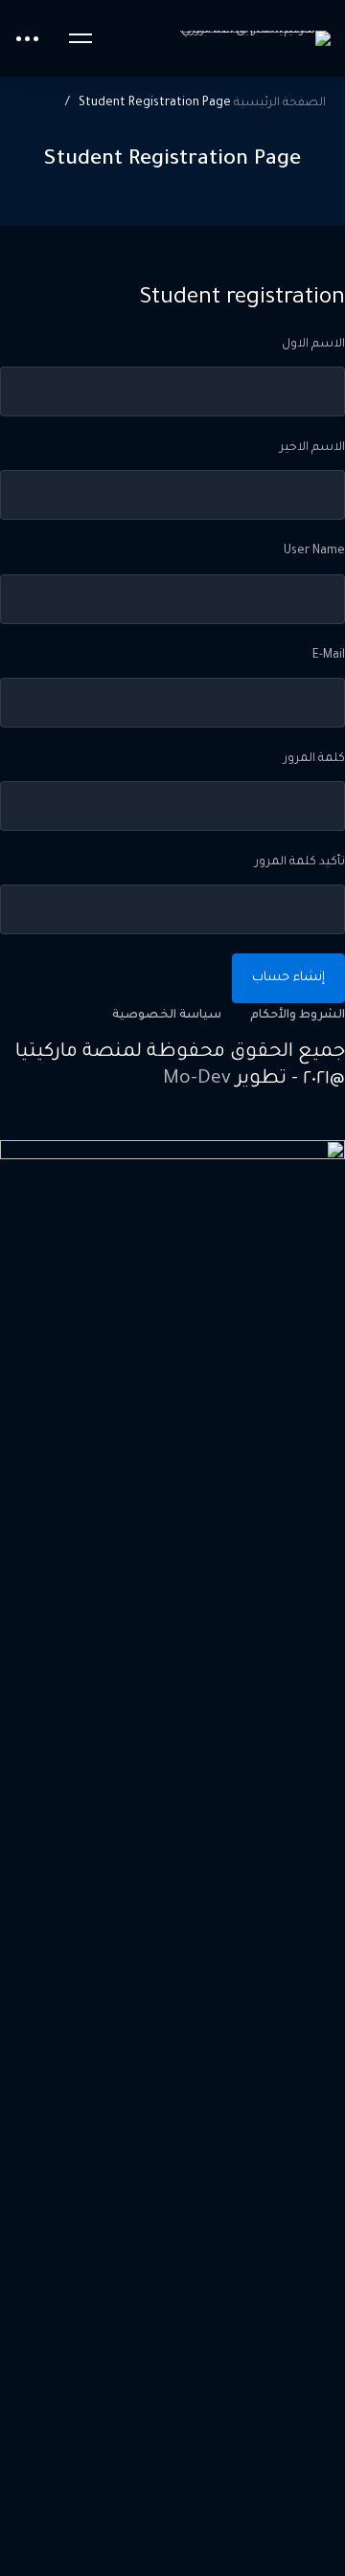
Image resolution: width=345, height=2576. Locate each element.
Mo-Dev (197, 1080)
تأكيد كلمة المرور (300, 862)
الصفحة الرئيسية (280, 103)
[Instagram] (292, 1126)
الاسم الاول (313, 345)
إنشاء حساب (288, 978)
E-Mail (329, 656)
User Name (314, 551)
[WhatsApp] (247, 1126)
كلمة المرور (314, 759)
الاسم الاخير (312, 448)
